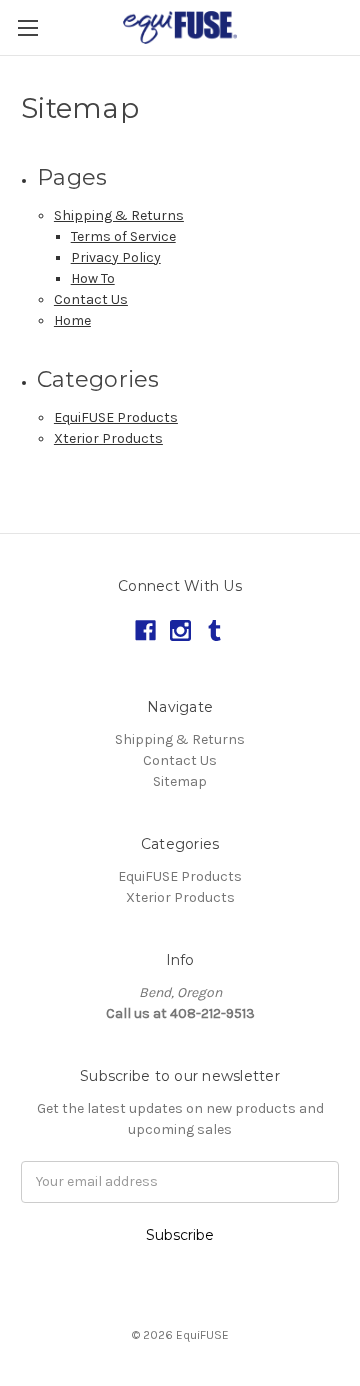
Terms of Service (123, 236)
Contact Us (91, 299)
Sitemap (180, 781)
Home (72, 320)
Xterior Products (108, 438)
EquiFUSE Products (116, 417)
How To (93, 278)
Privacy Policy (116, 257)
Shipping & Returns (119, 215)
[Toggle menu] (27, 27)
